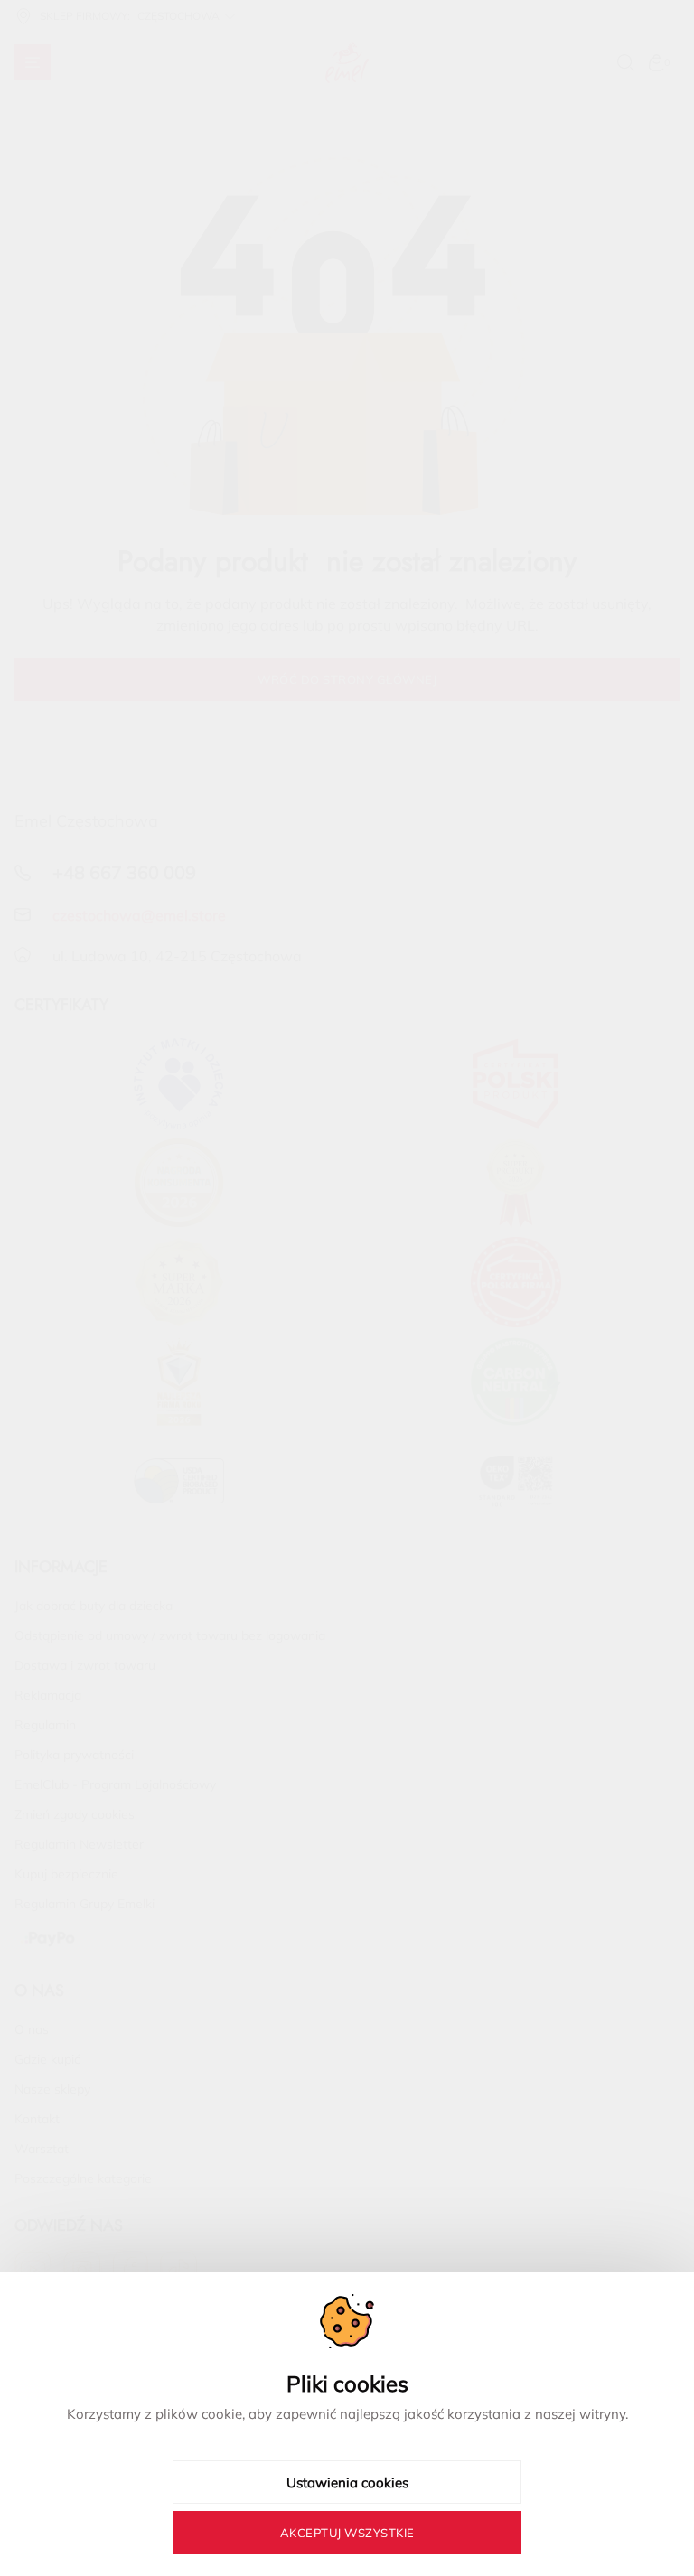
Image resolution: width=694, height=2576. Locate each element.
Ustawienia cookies (347, 2482)
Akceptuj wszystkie (347, 2533)
